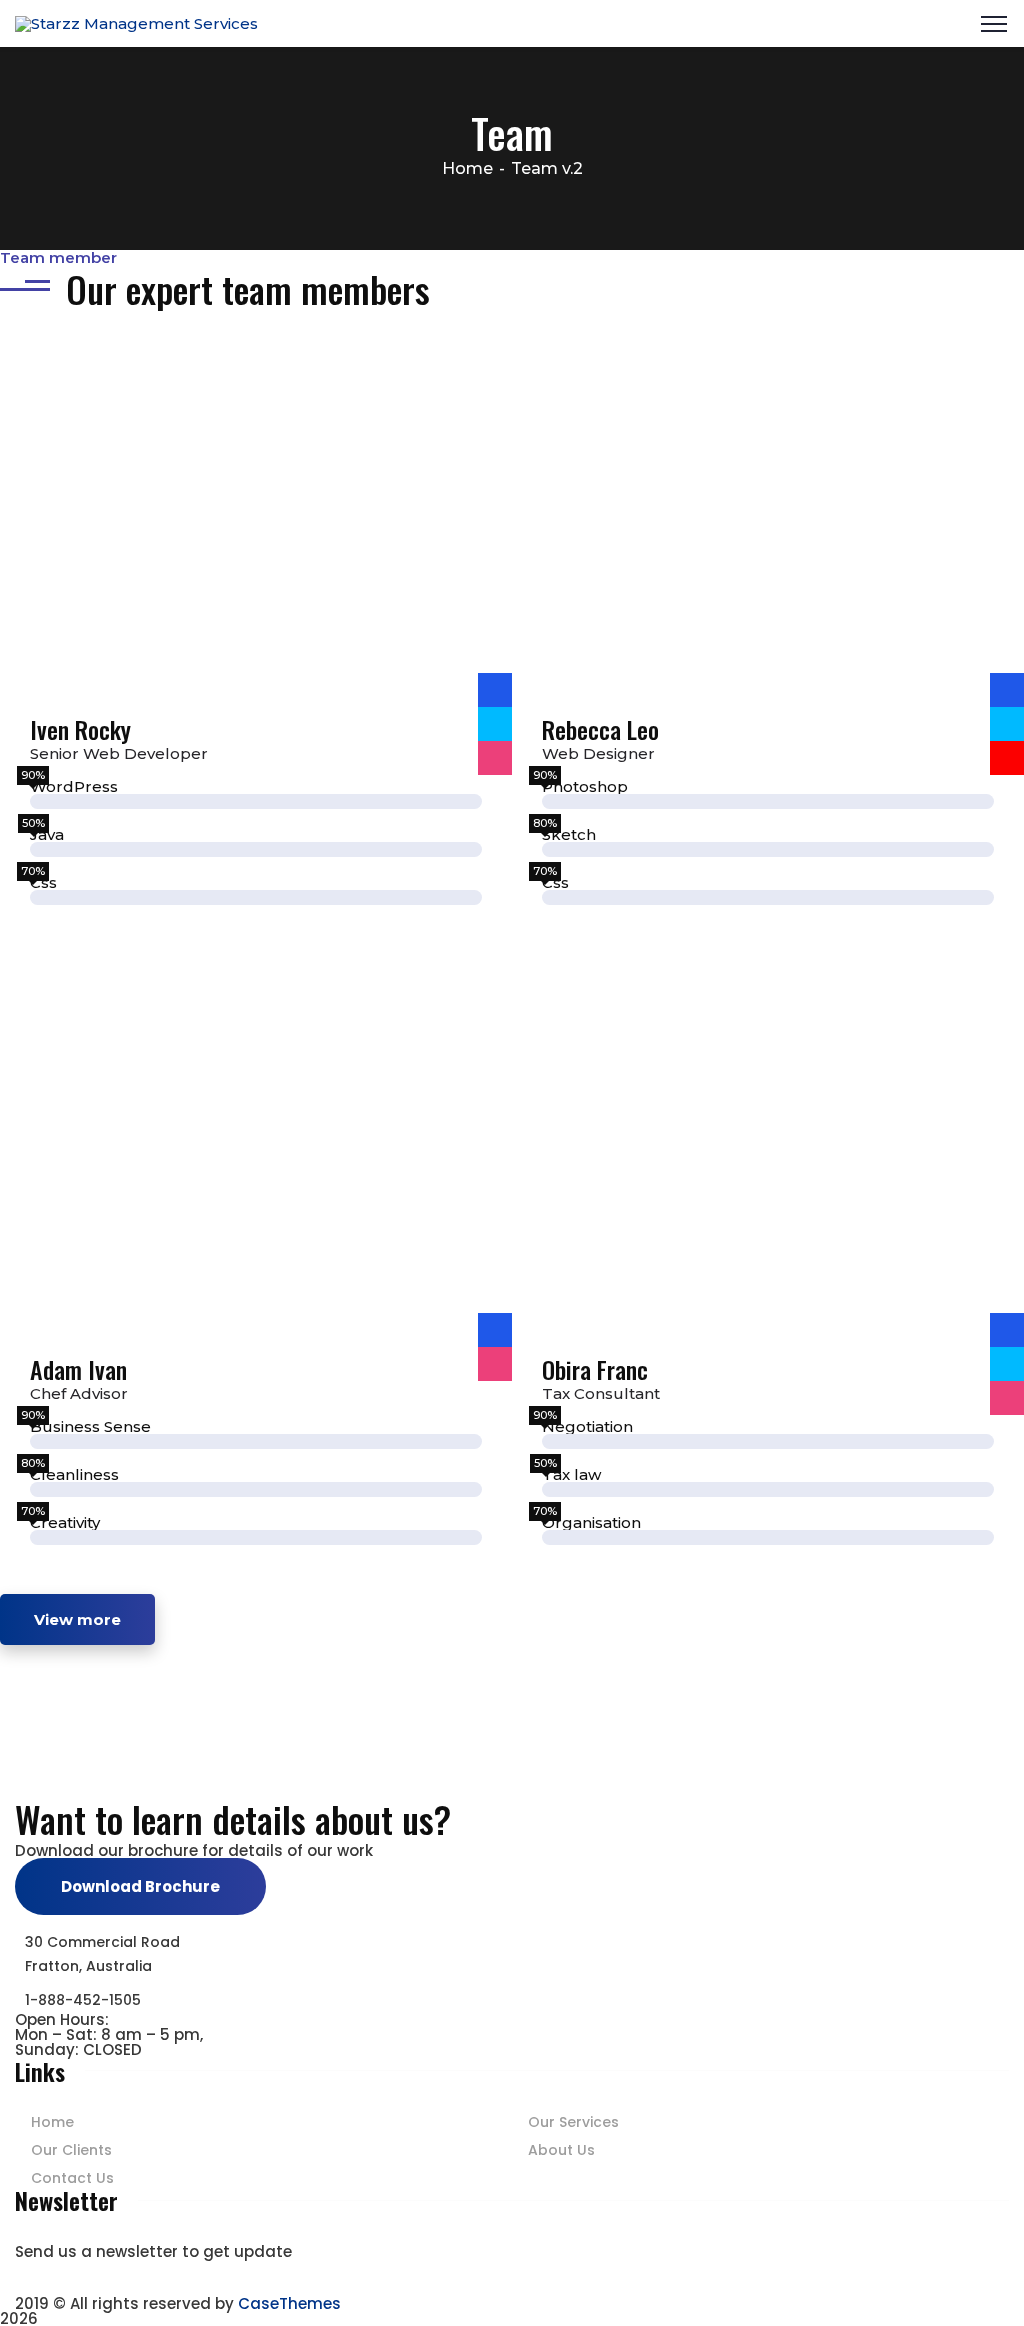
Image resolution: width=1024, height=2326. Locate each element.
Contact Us (72, 2178)
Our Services (573, 2122)
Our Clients (71, 2150)
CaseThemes (289, 2303)
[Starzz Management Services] (136, 22)
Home (467, 168)
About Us (561, 2150)
